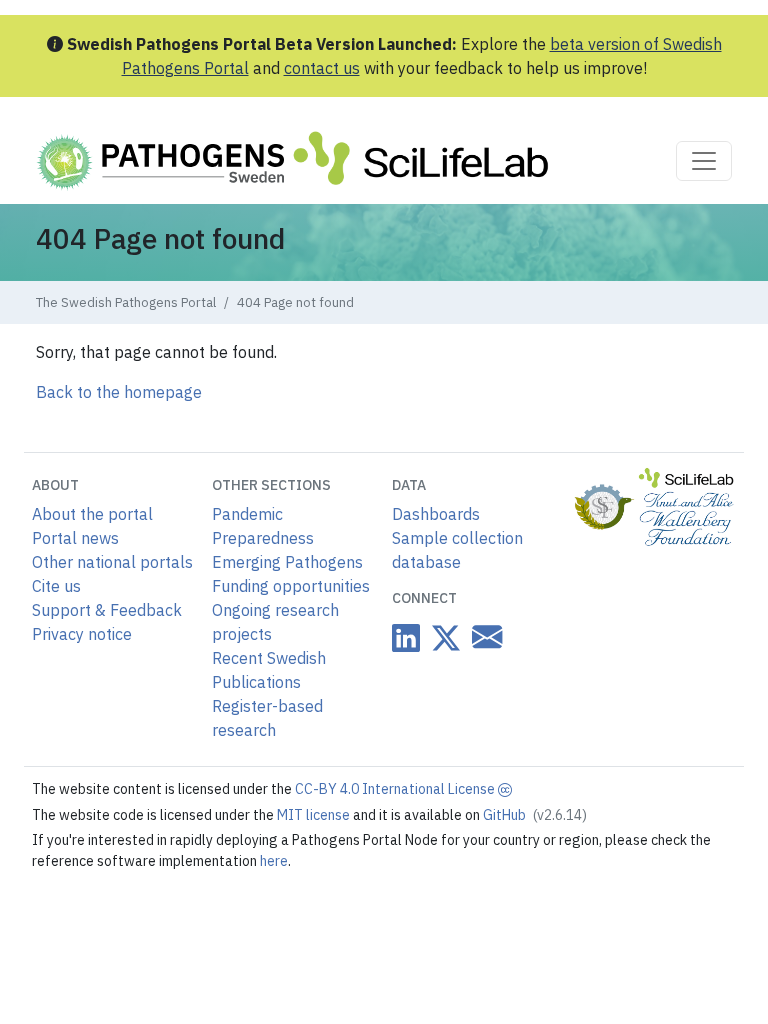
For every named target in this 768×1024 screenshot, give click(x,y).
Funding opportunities (291, 586)
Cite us (56, 586)
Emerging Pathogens (287, 562)
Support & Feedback (107, 610)
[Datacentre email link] (483, 637)
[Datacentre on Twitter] (442, 638)
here (274, 861)
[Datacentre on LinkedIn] (406, 638)
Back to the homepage (119, 392)
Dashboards (436, 514)
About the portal (92, 514)
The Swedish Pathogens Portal (126, 302)
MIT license (315, 815)
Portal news (75, 538)
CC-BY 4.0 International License (396, 789)
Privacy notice (82, 634)
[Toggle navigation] (704, 161)
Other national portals (112, 562)
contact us (322, 68)
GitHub (535, 815)
